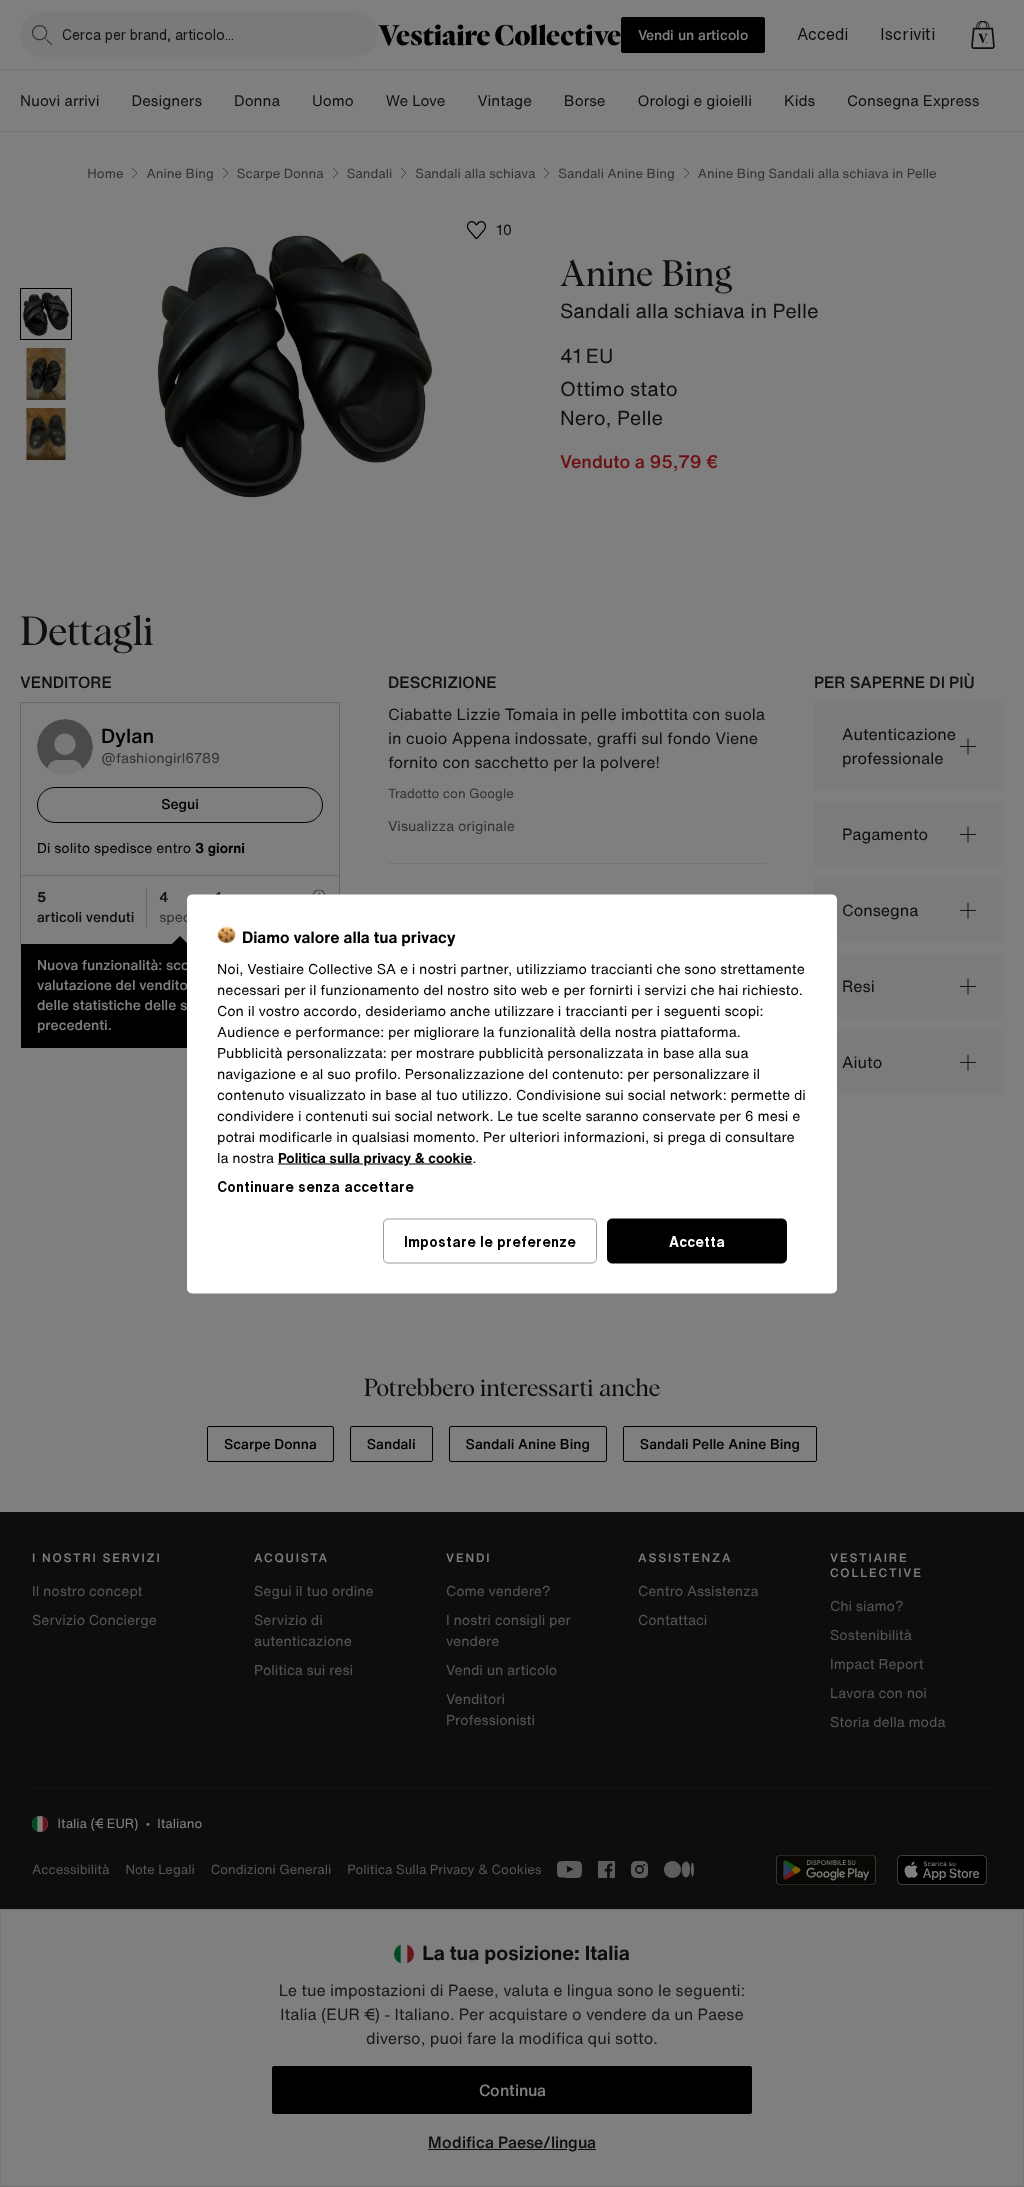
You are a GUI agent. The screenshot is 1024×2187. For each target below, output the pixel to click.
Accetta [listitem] (697, 1240)
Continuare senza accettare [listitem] (315, 1185)
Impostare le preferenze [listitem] (490, 1240)
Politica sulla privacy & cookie (375, 1157)
